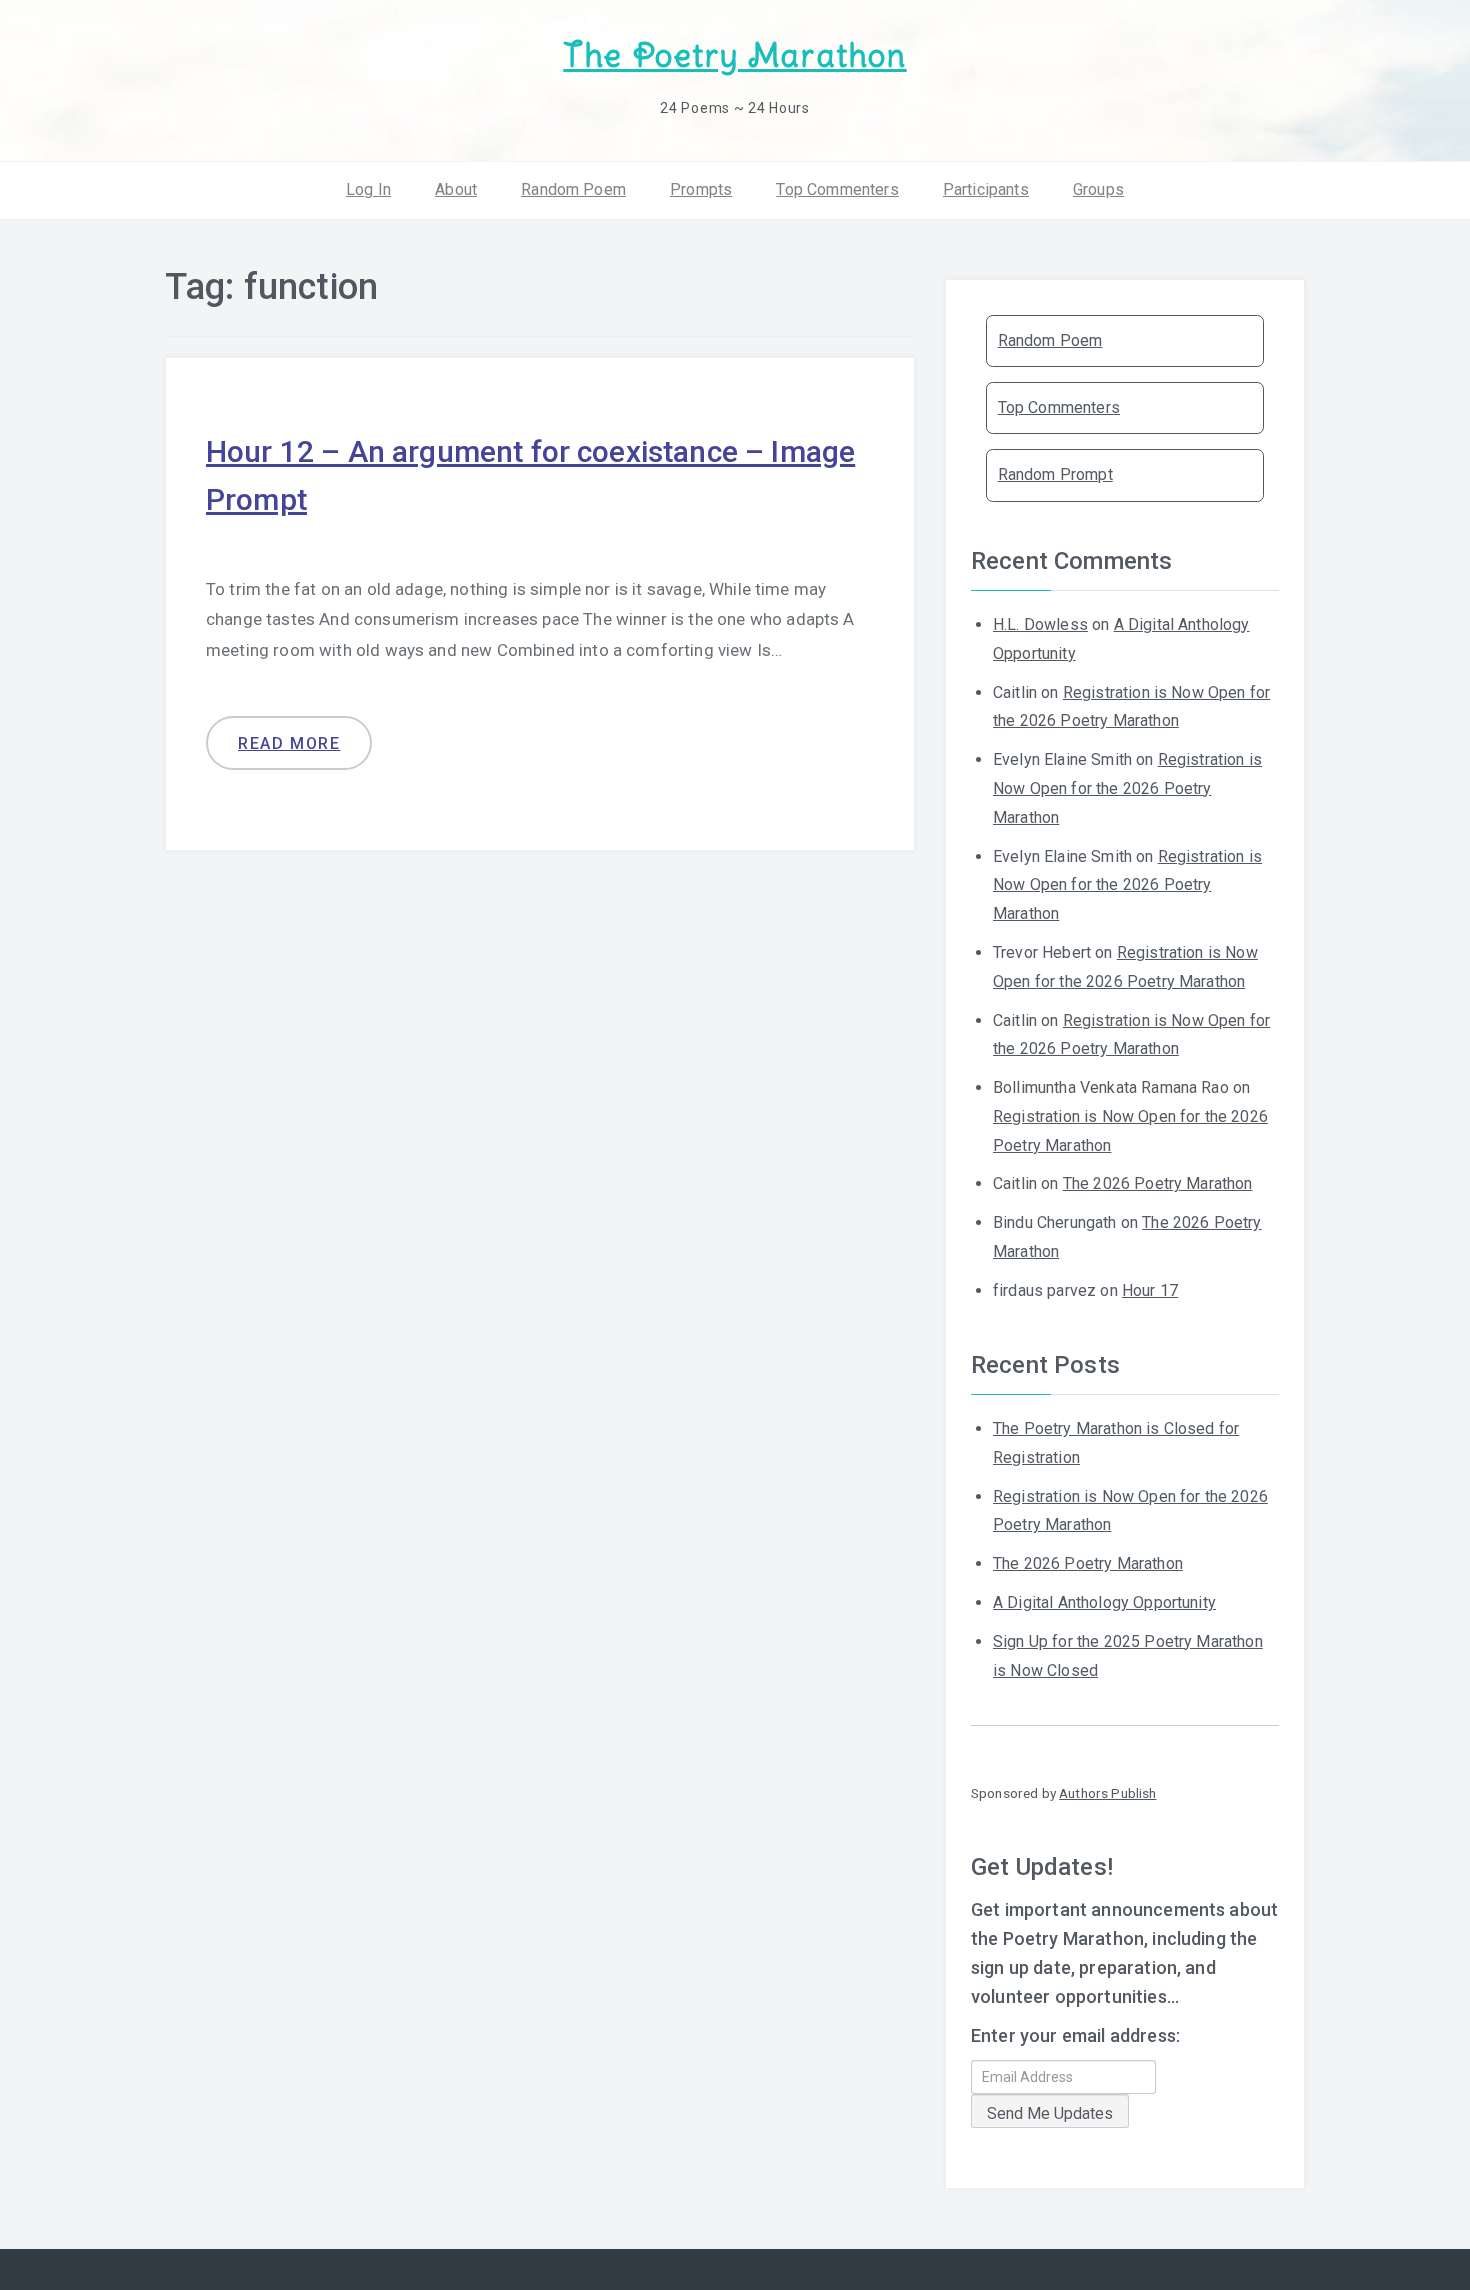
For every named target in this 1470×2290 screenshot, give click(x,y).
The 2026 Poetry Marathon (1158, 1183)
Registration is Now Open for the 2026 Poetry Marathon (1127, 788)
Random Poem (573, 189)
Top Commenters (837, 189)
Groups (1098, 189)
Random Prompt (1055, 474)
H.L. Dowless (1040, 624)
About (456, 189)
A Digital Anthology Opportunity (1104, 1602)
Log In (368, 189)
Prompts (701, 189)
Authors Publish (1107, 1793)
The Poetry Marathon (734, 55)
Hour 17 (1150, 1290)
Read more (289, 743)
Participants (986, 189)
